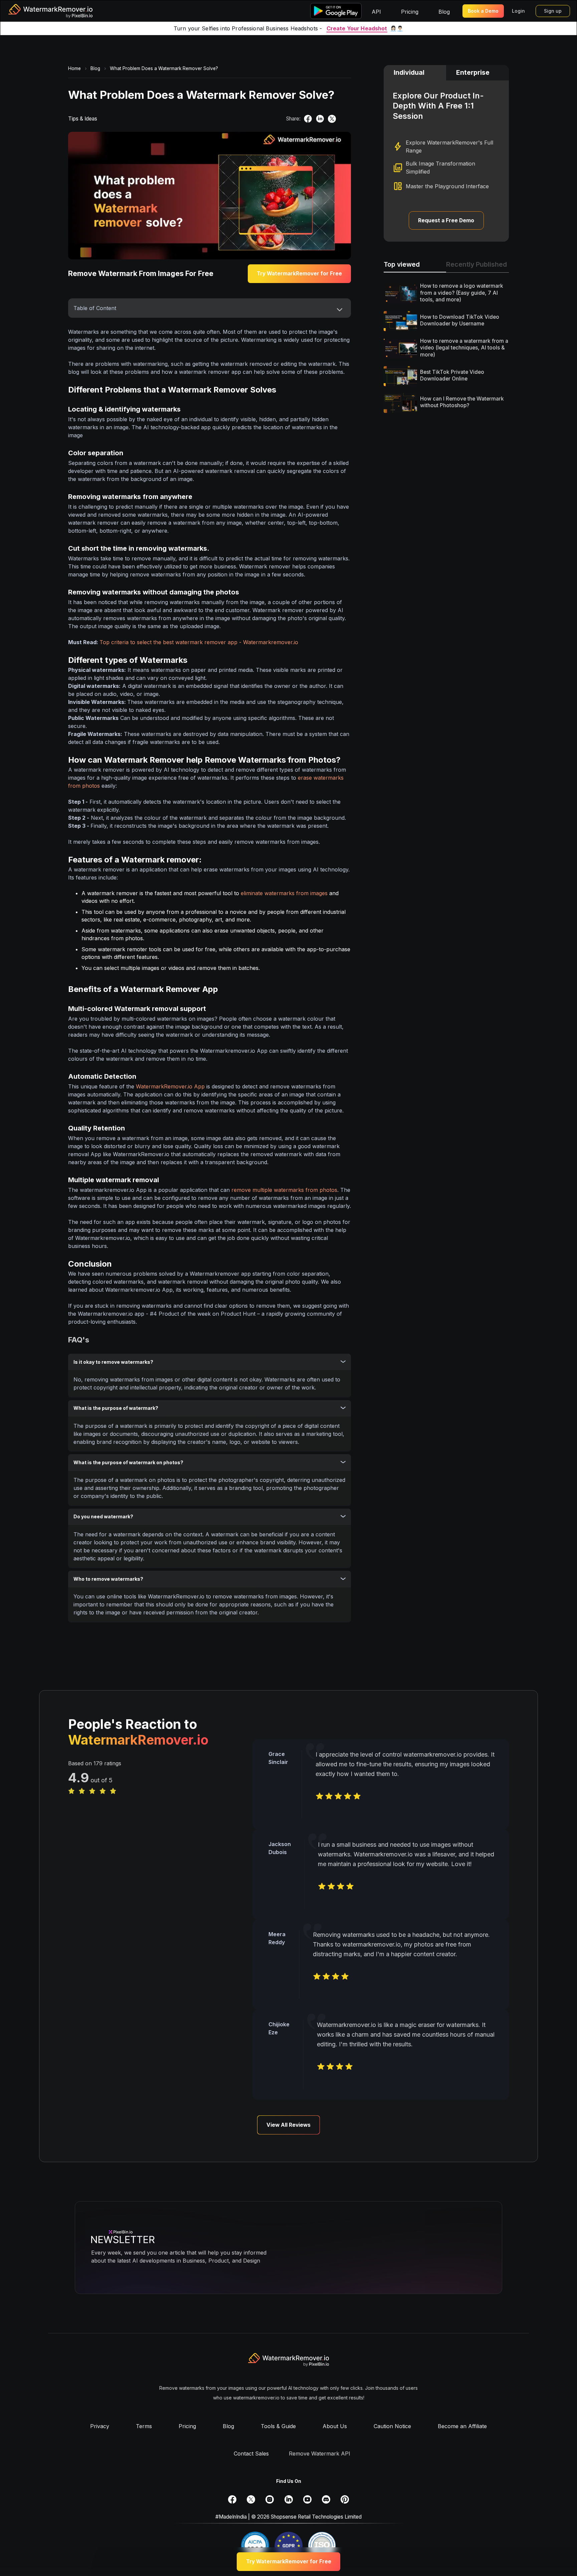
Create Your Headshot (357, 28)
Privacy (100, 2426)
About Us (335, 2426)
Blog (228, 2426)
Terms (144, 2426)
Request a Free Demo (446, 220)
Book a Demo (483, 11)
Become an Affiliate (462, 2426)
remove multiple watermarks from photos (284, 1190)
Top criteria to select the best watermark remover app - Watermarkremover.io (199, 642)
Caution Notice (392, 2426)
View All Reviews (288, 2125)
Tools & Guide (278, 2426)
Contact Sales (251, 2454)
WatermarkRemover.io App (170, 1086)
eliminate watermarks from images (284, 893)
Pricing (187, 2426)
